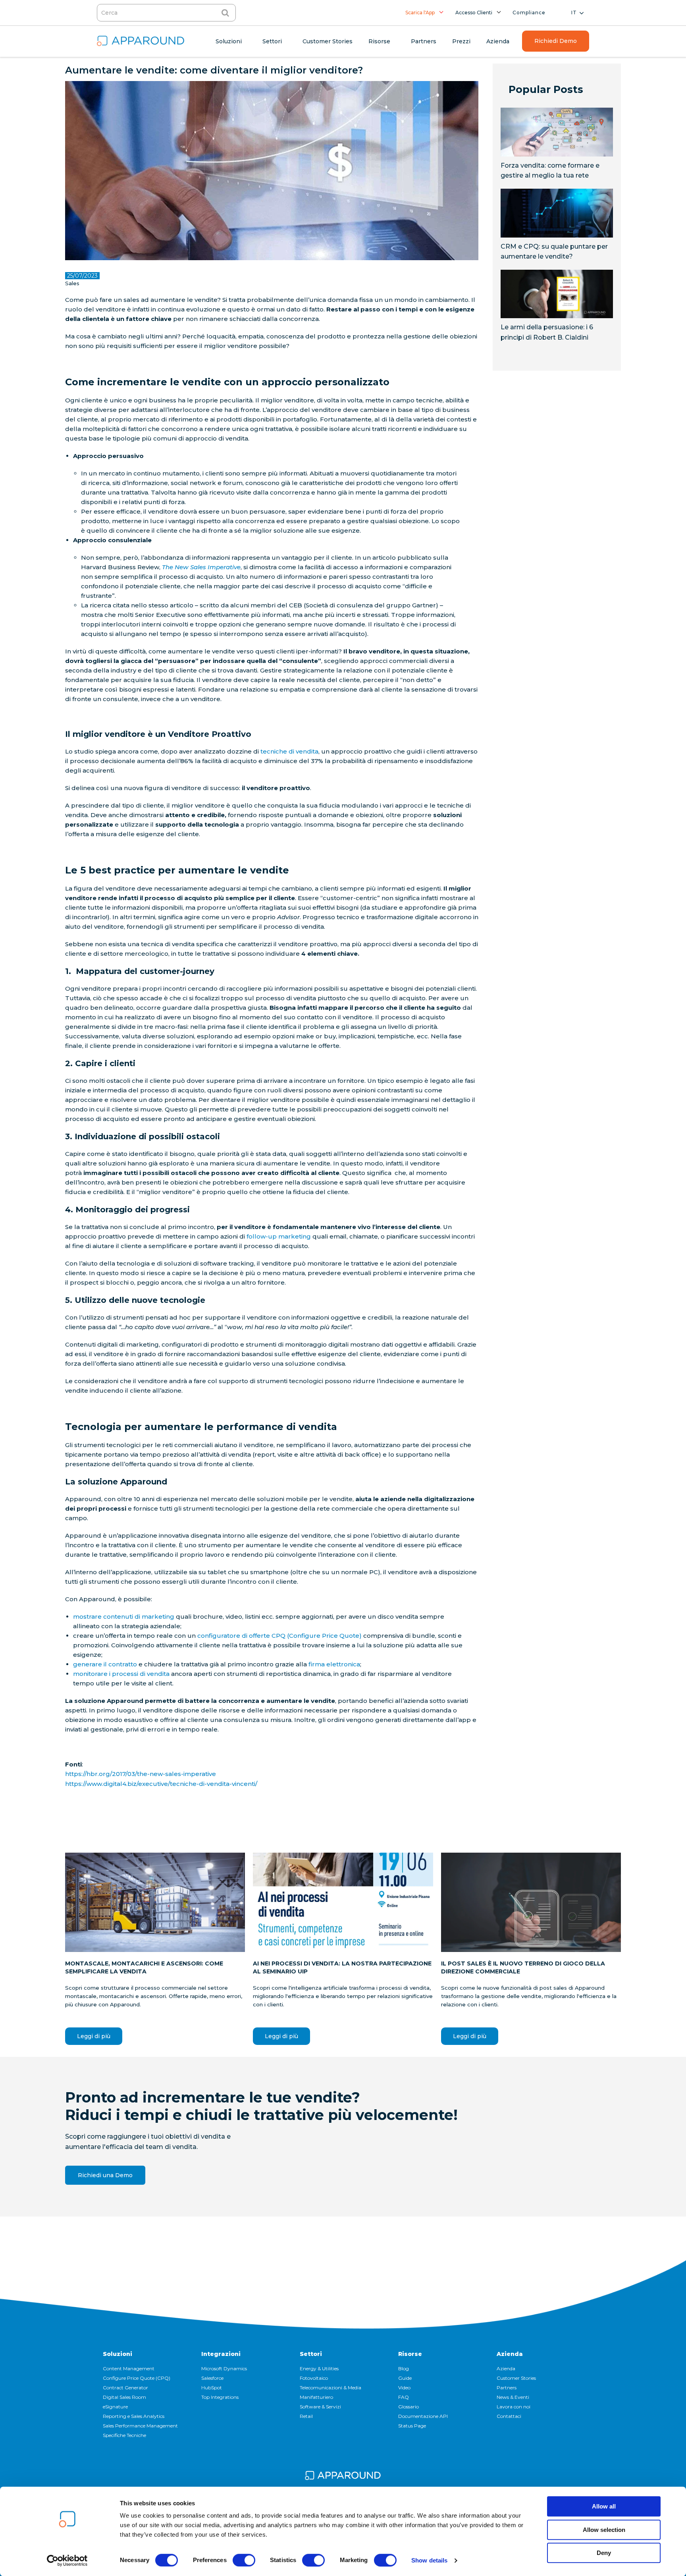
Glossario (409, 2407)
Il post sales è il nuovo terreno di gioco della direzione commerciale (523, 1967)
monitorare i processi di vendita (121, 1674)
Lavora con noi (514, 2407)
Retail (306, 2416)
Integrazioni (221, 2354)
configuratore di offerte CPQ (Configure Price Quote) (279, 1636)
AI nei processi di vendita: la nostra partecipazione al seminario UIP (342, 1967)
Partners (507, 2388)
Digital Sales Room (124, 2397)
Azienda (510, 2354)
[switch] (244, 2560)
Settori (311, 2354)
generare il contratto (105, 1664)
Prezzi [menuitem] (461, 41)
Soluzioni (118, 2354)
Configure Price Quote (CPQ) (137, 2378)
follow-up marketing (279, 1236)
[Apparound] (343, 2477)
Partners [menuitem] (424, 41)
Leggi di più (94, 2036)
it (574, 13)
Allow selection (604, 2530)
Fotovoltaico (314, 2378)
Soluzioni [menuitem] (229, 41)
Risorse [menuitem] (379, 41)
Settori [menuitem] (272, 41)
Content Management (129, 2368)
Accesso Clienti (474, 13)
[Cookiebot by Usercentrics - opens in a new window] (67, 2561)
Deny (604, 2553)
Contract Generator (125, 2388)
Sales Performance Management (140, 2426)
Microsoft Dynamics (224, 2368)
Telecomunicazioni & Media (330, 2388)
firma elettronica (334, 1664)
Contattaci (509, 2416)
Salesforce (212, 2378)
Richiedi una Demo (105, 2175)
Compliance (529, 13)
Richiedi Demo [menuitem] (556, 41)
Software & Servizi (320, 2407)
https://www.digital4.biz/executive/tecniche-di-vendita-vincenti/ (161, 1784)
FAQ (404, 2397)
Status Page (412, 2426)
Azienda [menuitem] (498, 41)
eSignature (115, 2407)
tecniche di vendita (289, 751)
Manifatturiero (316, 2397)
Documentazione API (423, 2416)
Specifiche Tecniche (124, 2435)
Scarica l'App (420, 13)
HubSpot (212, 2388)
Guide (405, 2378)
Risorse (410, 2354)
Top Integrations (220, 2397)
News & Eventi (513, 2397)
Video (404, 2388)
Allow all (604, 2506)
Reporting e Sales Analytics (134, 2416)
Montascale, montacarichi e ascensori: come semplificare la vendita (144, 1967)
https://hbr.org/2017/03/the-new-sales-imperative (141, 1774)
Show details (429, 2560)
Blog (404, 2368)
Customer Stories (516, 2378)
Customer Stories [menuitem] (328, 41)
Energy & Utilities (319, 2368)
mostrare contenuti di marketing (124, 1617)
